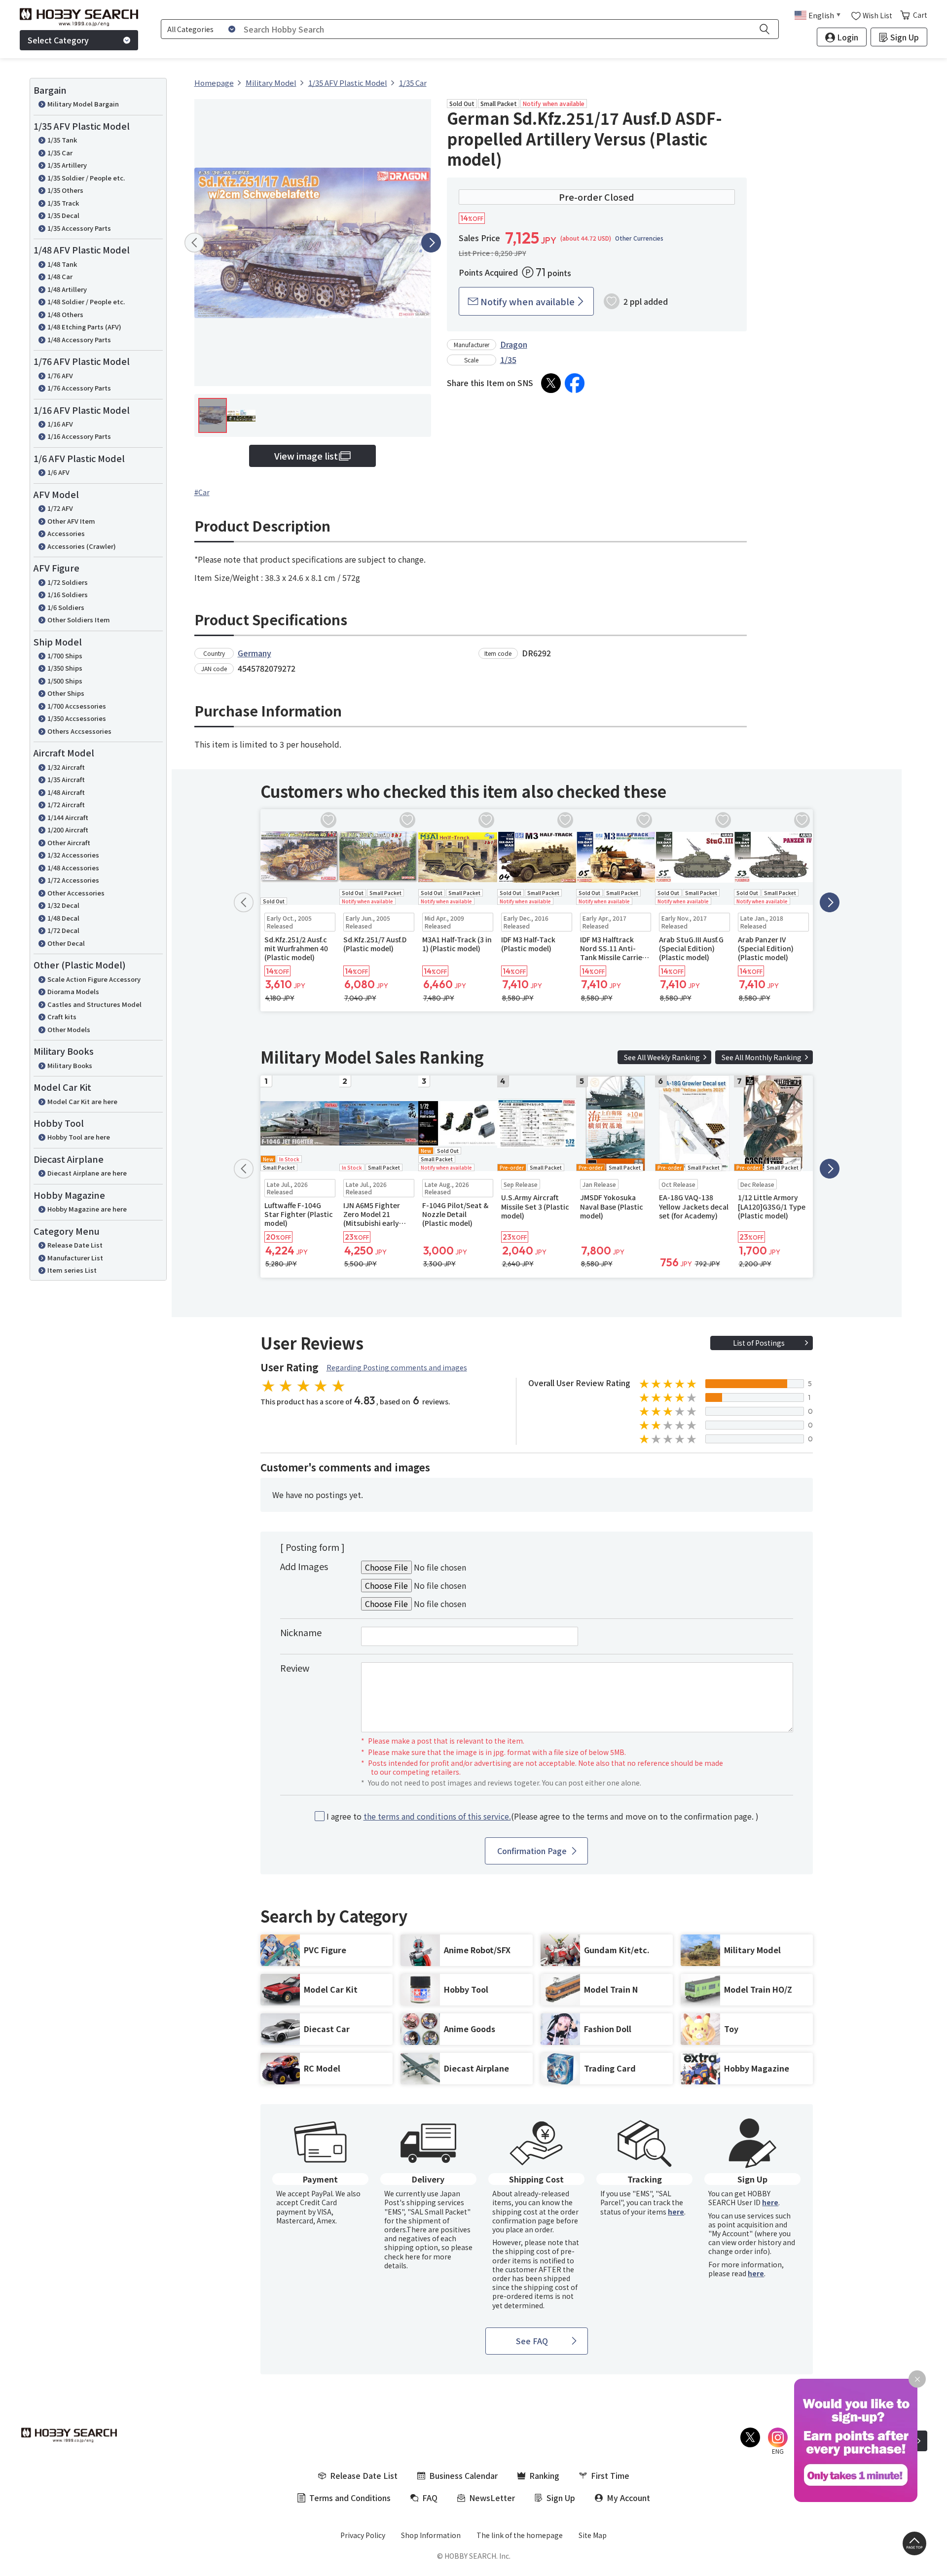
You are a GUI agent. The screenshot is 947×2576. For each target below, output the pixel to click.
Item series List (72, 1270)
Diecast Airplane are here (87, 1173)
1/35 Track (63, 203)
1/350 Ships (65, 668)
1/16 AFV (60, 424)
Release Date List (75, 1245)
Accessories (66, 533)
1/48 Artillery (67, 289)
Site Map (593, 2535)
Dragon (514, 344)
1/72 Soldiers (68, 582)
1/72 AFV (60, 508)
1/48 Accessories (73, 868)
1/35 (508, 359)
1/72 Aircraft (66, 805)
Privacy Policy (363, 2535)
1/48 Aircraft (66, 792)
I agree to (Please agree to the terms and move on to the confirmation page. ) (543, 1816)
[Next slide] (431, 243)
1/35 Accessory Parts (79, 228)
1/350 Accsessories (77, 718)
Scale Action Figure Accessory (94, 979)
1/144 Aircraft (68, 817)
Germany (255, 653)
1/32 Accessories (73, 855)
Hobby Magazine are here (87, 1209)
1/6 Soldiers (66, 607)
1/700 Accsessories (77, 706)
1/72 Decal (63, 930)
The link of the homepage (520, 2535)
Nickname (301, 1632)
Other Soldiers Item (79, 620)
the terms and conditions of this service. (437, 1816)
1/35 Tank (62, 140)
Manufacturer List (75, 1258)
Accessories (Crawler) (82, 546)
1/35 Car (60, 153)
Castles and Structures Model (94, 1004)
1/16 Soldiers (68, 594)
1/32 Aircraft (66, 767)
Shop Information (431, 2535)
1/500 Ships (65, 681)
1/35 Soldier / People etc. (86, 178)
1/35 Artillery (67, 165)
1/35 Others (65, 190)
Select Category (58, 40)
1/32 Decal (63, 905)
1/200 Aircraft (68, 830)
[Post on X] (551, 383)
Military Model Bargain (83, 104)
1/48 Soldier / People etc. (86, 302)
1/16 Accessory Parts (79, 436)
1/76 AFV (60, 376)
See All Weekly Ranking (662, 1057)
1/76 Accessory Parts (79, 388)
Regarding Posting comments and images (397, 1367)
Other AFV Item (71, 521)
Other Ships (66, 693)
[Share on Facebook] (575, 383)
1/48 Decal (63, 918)
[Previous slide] (194, 243)
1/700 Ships (65, 656)
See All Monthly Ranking (762, 1057)
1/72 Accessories (73, 880)
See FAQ (532, 2341)
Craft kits (62, 1017)
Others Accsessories (79, 731)
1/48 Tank (62, 264)
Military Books (70, 1065)
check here (402, 2256)
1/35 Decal (63, 215)
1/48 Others (65, 314)
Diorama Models (73, 991)
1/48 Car (60, 276)
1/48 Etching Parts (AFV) (84, 327)
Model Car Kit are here (82, 1101)
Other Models (69, 1029)
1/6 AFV (58, 472)
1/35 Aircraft (66, 779)
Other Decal (66, 943)
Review (295, 1668)
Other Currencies (639, 238)
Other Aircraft (69, 842)
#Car (202, 492)
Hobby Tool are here (79, 1137)
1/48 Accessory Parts (79, 340)
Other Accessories (76, 893)
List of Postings (759, 1343)
